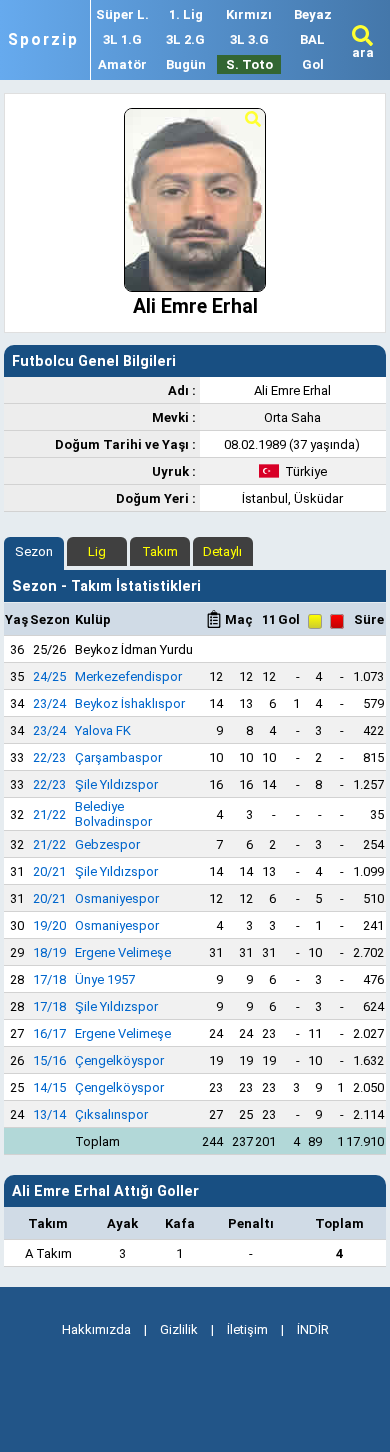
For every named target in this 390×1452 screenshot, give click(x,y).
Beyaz (313, 14)
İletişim (247, 1329)
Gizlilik (179, 1329)
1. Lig (186, 14)
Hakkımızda (96, 1329)
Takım (160, 551)
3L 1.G (122, 39)
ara (363, 52)
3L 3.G (249, 39)
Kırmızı (249, 14)
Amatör (122, 64)
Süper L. (122, 14)
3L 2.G (185, 39)
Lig (97, 551)
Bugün (186, 64)
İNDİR (313, 1329)
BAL (312, 39)
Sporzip (43, 40)
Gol (313, 64)
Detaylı (222, 551)
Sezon (34, 551)
